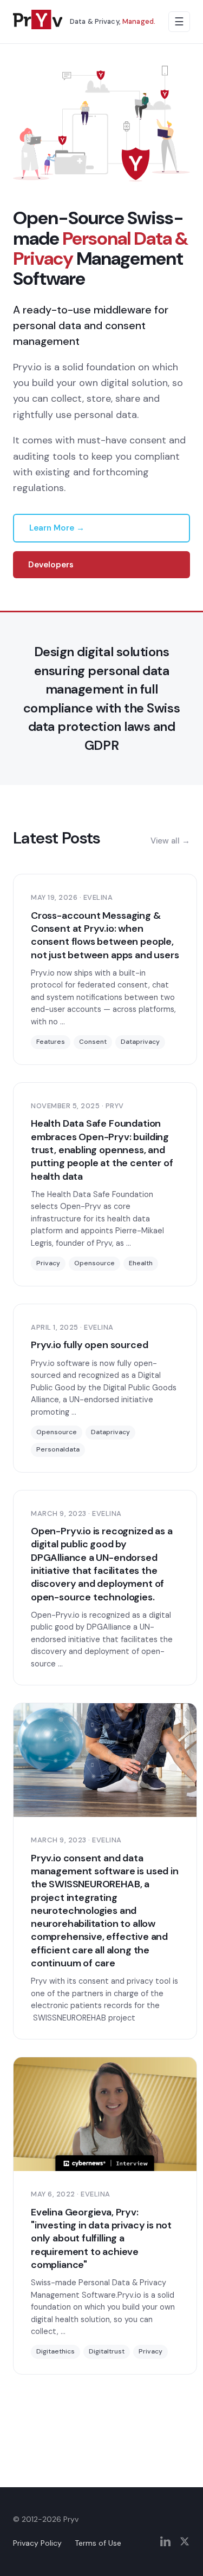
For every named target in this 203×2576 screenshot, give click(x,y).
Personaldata (58, 1449)
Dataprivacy (140, 1042)
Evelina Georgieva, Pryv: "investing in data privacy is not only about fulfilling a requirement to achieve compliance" (101, 2238)
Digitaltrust (107, 2351)
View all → (170, 841)
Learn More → (57, 528)
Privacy (48, 1263)
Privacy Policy (37, 2543)
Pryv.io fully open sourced (89, 1345)
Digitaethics (55, 2351)
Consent (93, 1042)
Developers (51, 565)
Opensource (94, 1263)
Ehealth (141, 1263)
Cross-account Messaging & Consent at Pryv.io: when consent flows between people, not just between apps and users (105, 935)
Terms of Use (98, 2543)
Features (51, 1042)
